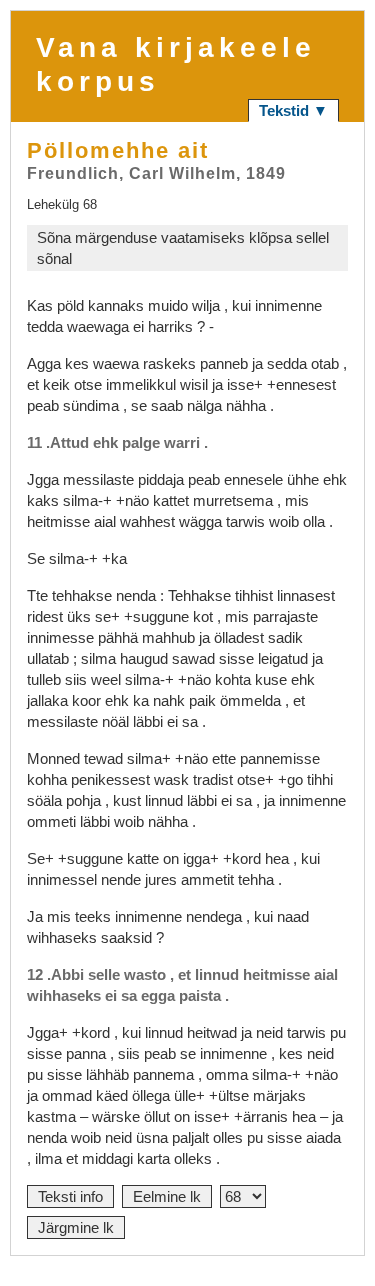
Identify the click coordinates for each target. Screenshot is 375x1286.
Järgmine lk (76, 1227)
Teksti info (70, 1196)
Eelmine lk (167, 1196)
